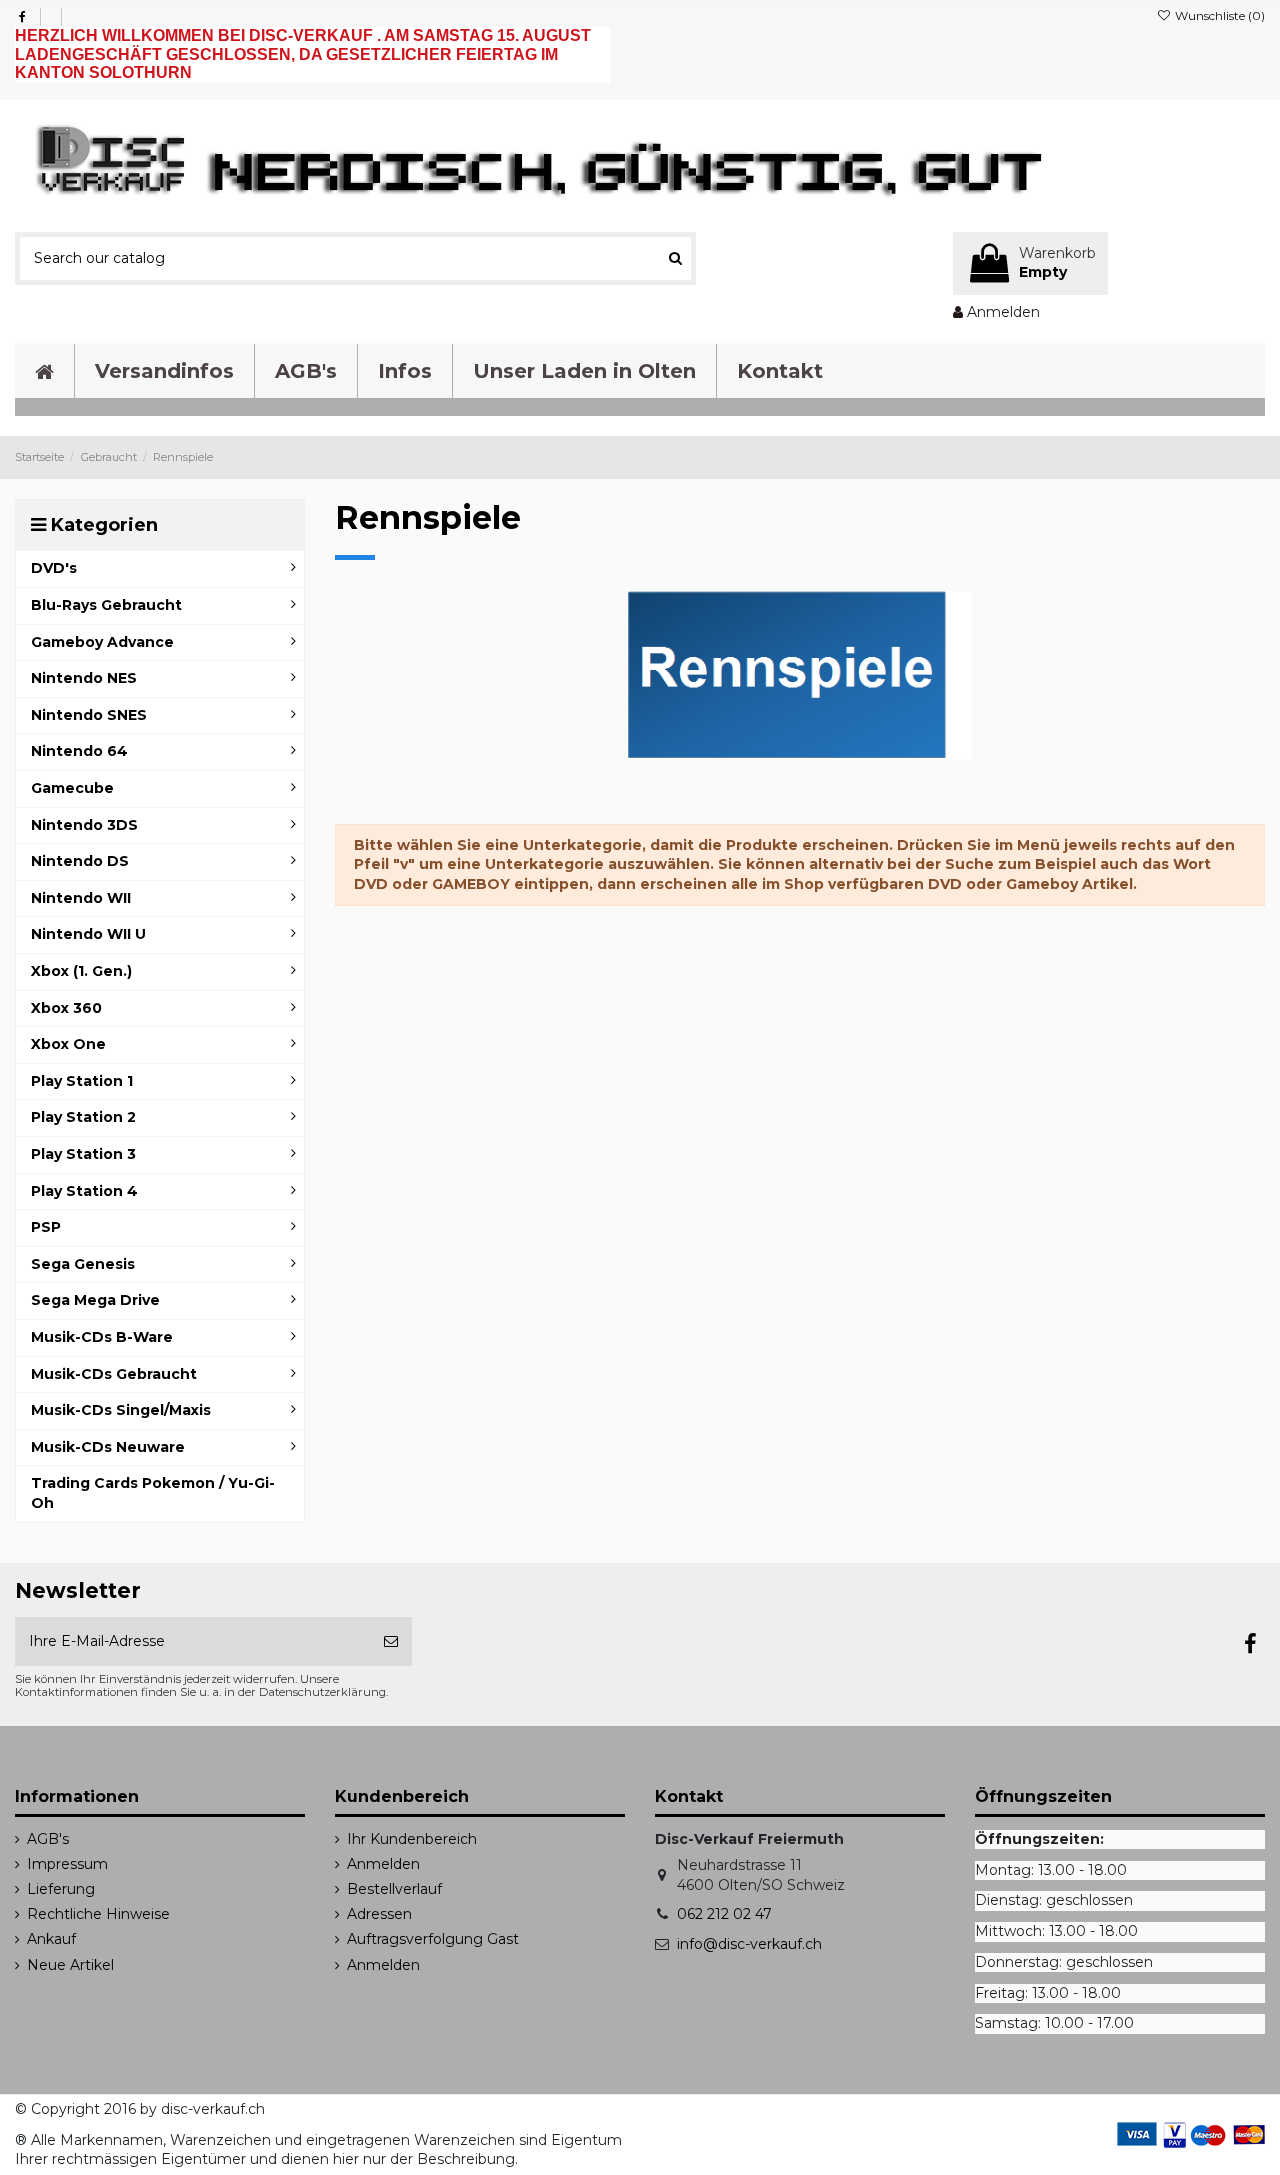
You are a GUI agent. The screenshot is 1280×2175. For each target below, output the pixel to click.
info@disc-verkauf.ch (749, 1944)
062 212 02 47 (724, 1914)
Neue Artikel (70, 1965)
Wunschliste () (1218, 15)
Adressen (379, 1914)
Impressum (67, 1864)
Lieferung (61, 1889)
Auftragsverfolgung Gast (433, 1939)
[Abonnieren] (391, 1641)
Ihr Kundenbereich (412, 1839)
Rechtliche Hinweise (98, 1914)
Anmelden (383, 1864)
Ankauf (51, 1939)
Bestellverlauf (394, 1889)
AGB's (48, 1839)
